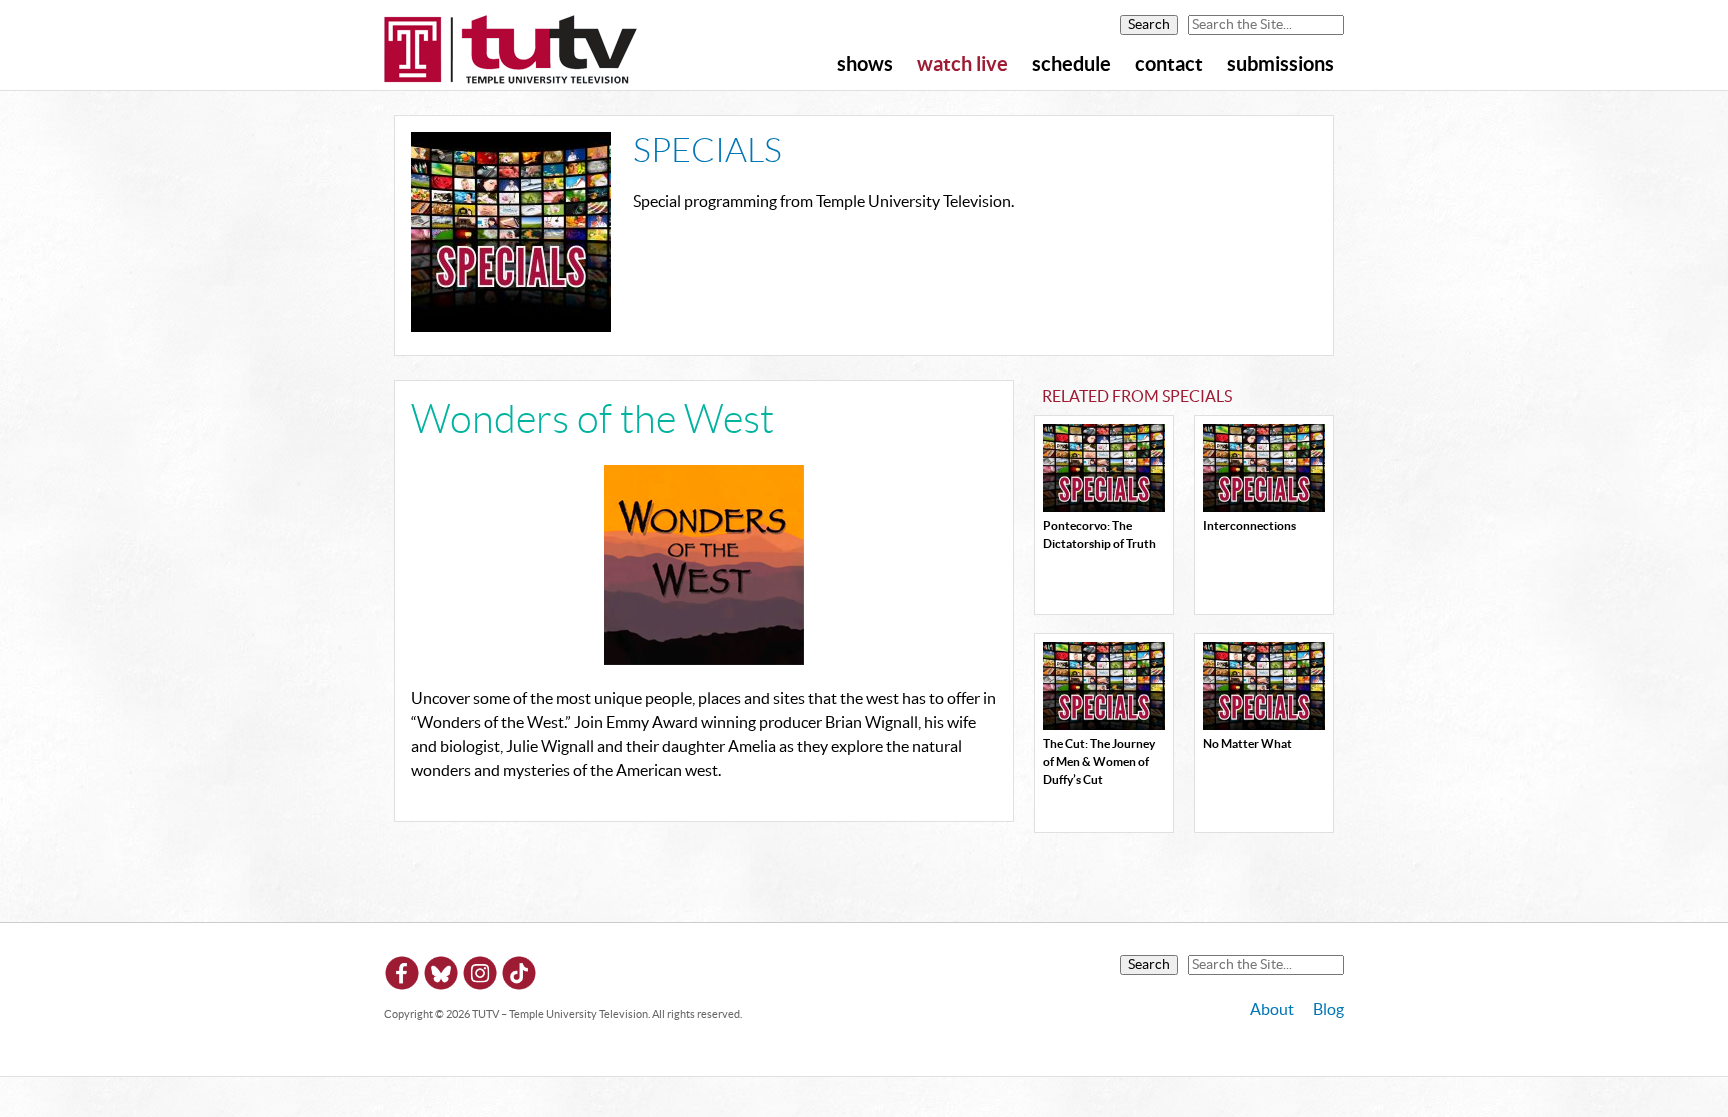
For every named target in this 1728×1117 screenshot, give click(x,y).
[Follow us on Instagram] (480, 976)
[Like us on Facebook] (402, 976)
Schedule (1071, 65)
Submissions (1280, 65)
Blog (1328, 1010)
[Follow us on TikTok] (519, 976)
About (1272, 1010)
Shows (865, 65)
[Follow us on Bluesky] (441, 976)
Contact (1169, 65)
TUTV (511, 51)
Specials (707, 151)
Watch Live (962, 65)
